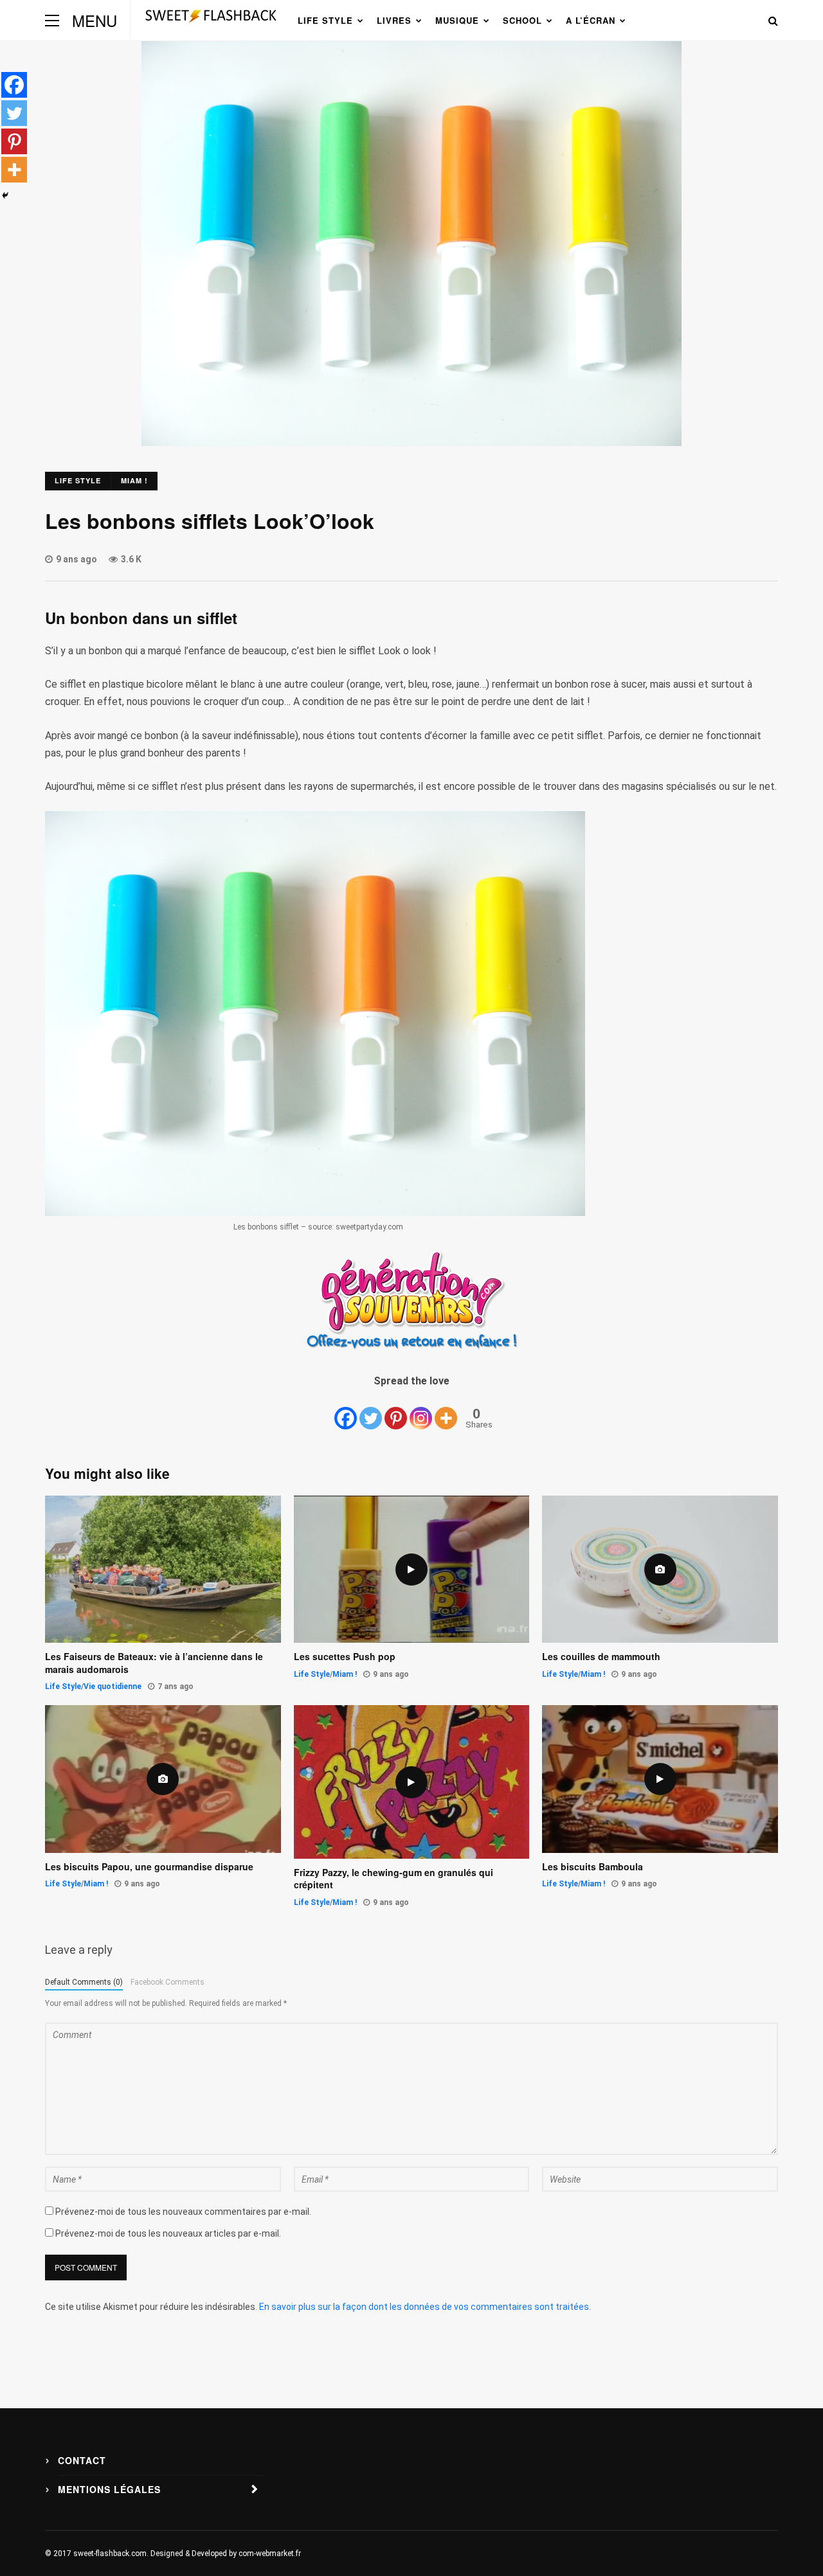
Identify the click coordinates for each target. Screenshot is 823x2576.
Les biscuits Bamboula (592, 1867)
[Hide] (5, 195)
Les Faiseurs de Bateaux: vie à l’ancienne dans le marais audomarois (154, 1663)
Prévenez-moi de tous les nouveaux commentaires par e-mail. (183, 2212)
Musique (457, 20)
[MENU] (52, 20)
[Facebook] (346, 1410)
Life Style (325, 20)
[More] (446, 1410)
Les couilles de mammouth (601, 1657)
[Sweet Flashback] (211, 27)
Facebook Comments (167, 1982)
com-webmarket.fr (270, 2554)
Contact (82, 2460)
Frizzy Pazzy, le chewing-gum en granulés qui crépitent (393, 1879)
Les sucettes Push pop (345, 1657)
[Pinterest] (396, 1410)
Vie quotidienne (113, 1686)
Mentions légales (109, 2489)
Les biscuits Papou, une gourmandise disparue (149, 1867)
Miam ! (134, 480)
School (522, 20)
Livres (394, 20)
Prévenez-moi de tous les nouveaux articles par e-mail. (168, 2233)
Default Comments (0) (84, 1982)
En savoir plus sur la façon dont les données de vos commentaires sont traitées (424, 2307)
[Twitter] (371, 1410)
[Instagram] (421, 1410)
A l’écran (591, 20)
